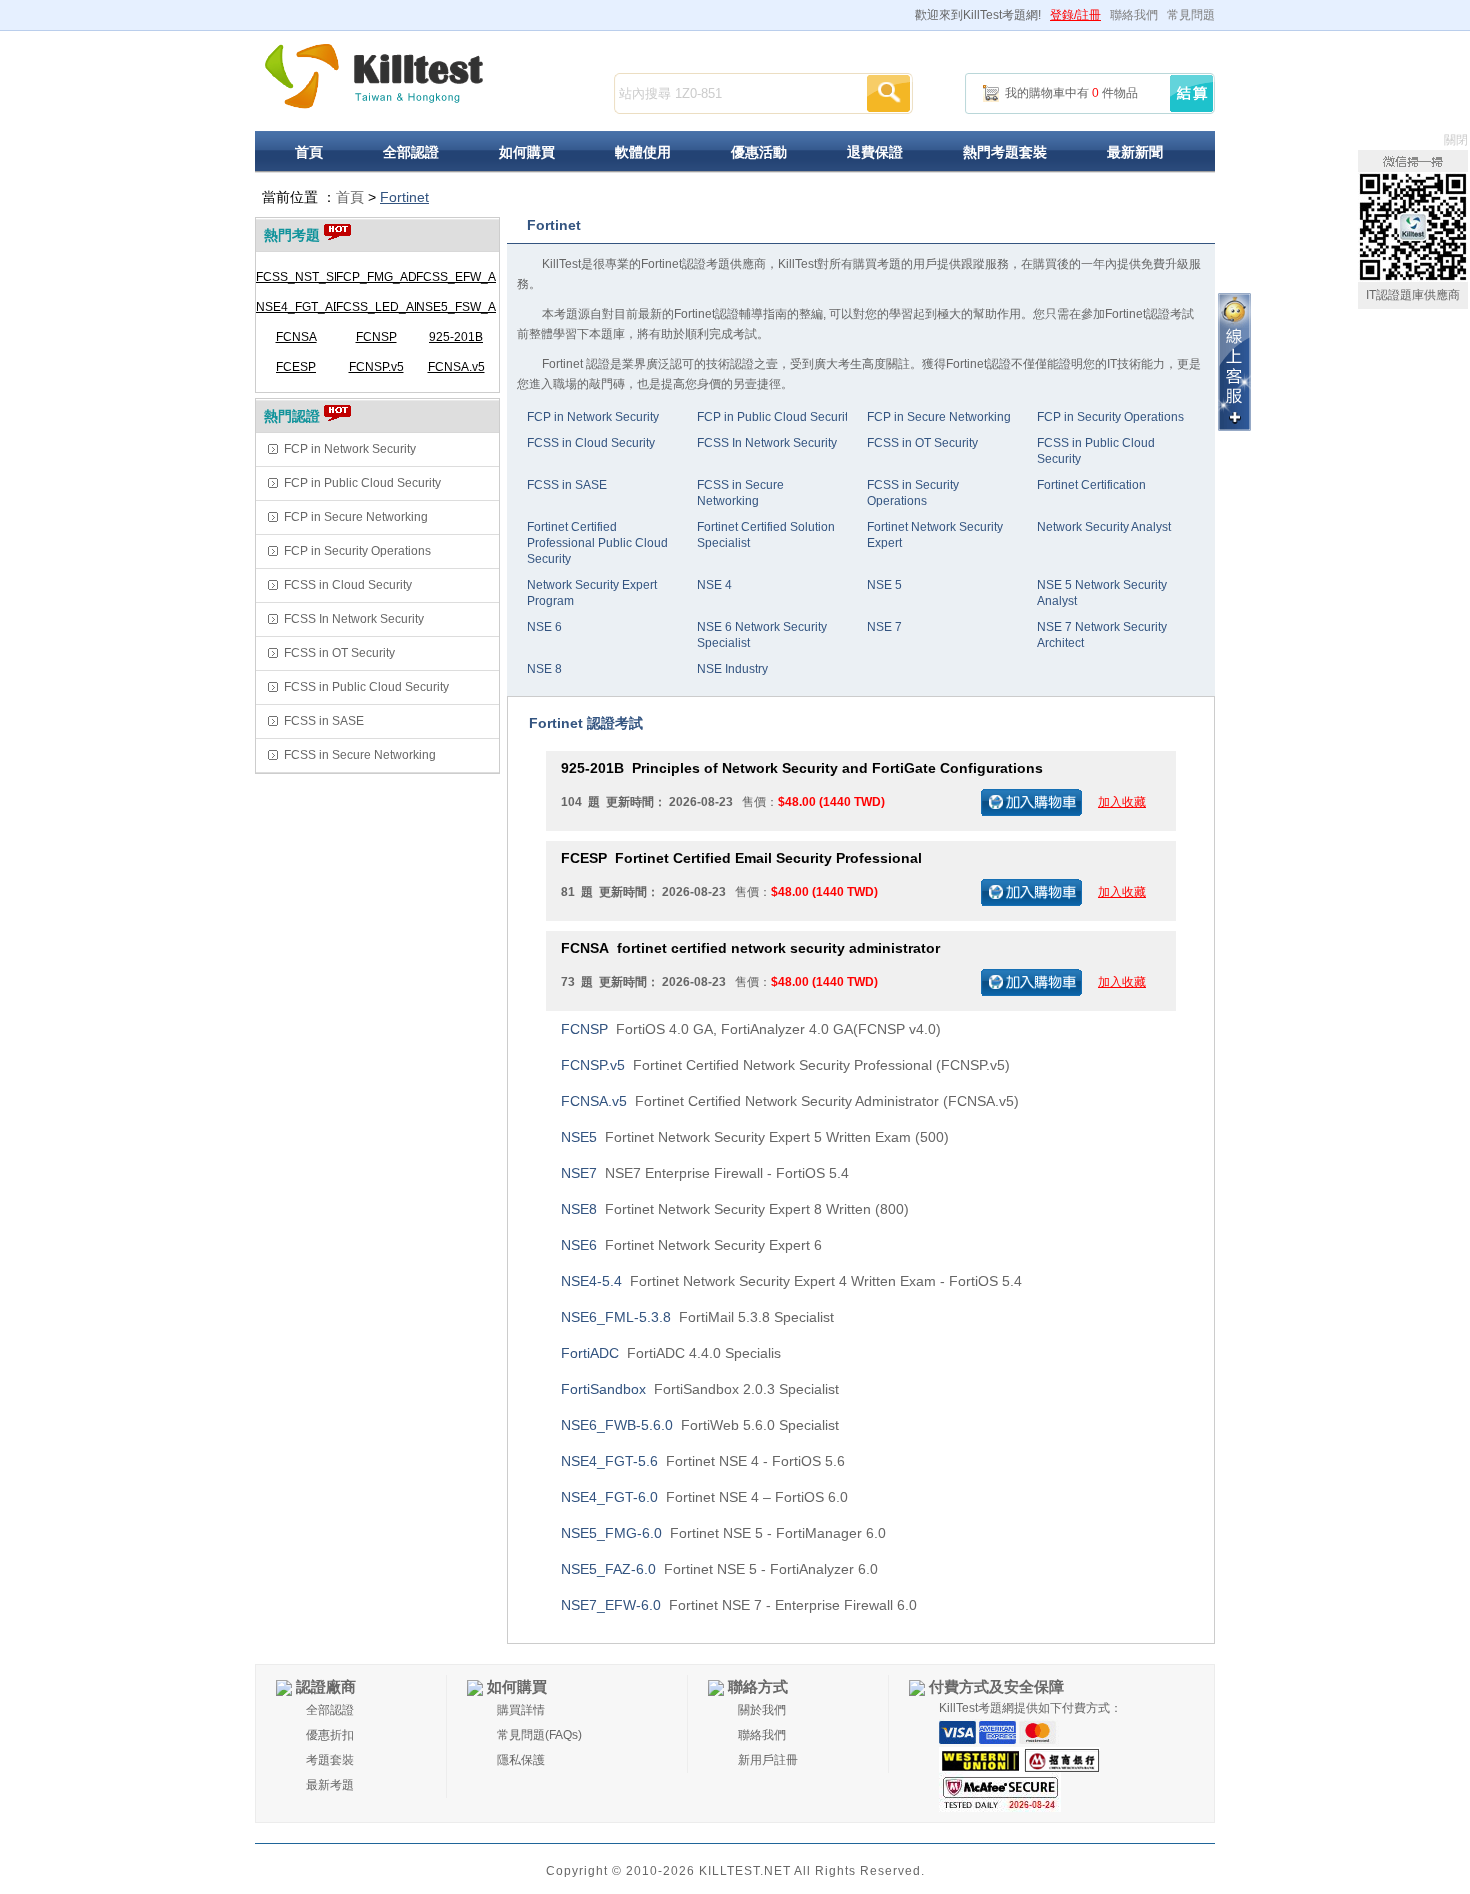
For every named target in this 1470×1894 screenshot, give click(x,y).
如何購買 (527, 152)
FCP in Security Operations (357, 551)
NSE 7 (884, 627)
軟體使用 (643, 152)
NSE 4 (714, 585)
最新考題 (330, 1785)
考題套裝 (330, 1760)
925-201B (456, 337)
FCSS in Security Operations (913, 493)
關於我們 (762, 1710)
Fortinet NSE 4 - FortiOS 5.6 (703, 1461)
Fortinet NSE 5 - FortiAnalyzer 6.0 (719, 1569)
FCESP (296, 367)
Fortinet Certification (1091, 485)
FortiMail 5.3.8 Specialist (697, 1317)
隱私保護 (521, 1760)
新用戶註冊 (768, 1760)
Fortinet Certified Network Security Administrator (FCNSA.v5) (790, 1101)
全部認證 (411, 152)
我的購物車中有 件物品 (1071, 93)
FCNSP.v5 (376, 367)
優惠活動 (759, 152)
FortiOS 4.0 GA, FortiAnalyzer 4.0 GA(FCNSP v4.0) (751, 1029)
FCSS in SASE (324, 721)
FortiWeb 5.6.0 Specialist (700, 1425)
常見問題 (1191, 15)
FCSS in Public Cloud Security (366, 687)
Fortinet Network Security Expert (935, 535)
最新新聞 (1135, 152)
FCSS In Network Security (354, 619)
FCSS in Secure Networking (360, 755)
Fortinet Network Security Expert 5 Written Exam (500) (755, 1137)
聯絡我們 (1134, 15)
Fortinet (404, 197)
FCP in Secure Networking (356, 517)
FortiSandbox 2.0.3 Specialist (700, 1389)
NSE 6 (544, 627)
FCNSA (296, 337)
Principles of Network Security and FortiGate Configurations (802, 768)
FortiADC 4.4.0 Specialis (671, 1353)
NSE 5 (884, 585)
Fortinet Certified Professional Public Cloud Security (597, 543)
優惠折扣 (330, 1735)
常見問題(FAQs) (539, 1735)
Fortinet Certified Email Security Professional (741, 858)
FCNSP (376, 337)
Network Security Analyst (1104, 527)
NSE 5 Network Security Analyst (1102, 593)
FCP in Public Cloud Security (362, 483)
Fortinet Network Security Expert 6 (691, 1245)
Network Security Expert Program (592, 593)
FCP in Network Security (350, 449)
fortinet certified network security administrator (750, 948)
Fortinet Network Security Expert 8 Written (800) (735, 1209)
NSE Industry (732, 669)
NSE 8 (544, 669)
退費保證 (875, 152)
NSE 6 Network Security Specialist (762, 635)
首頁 (309, 152)
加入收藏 (1122, 802)
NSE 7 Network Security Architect (1102, 635)
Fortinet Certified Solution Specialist (766, 535)
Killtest (374, 76)
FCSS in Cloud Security (348, 585)
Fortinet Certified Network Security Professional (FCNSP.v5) (785, 1065)
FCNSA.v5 (456, 367)
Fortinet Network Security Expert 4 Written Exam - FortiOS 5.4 (791, 1281)
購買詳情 (521, 1710)
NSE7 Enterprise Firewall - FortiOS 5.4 (705, 1173)
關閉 (1456, 140)
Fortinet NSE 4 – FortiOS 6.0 (704, 1497)
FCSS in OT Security (339, 653)
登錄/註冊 (1075, 15)
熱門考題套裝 (1005, 152)
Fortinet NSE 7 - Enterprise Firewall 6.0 (739, 1605)
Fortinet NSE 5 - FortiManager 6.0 (723, 1533)
